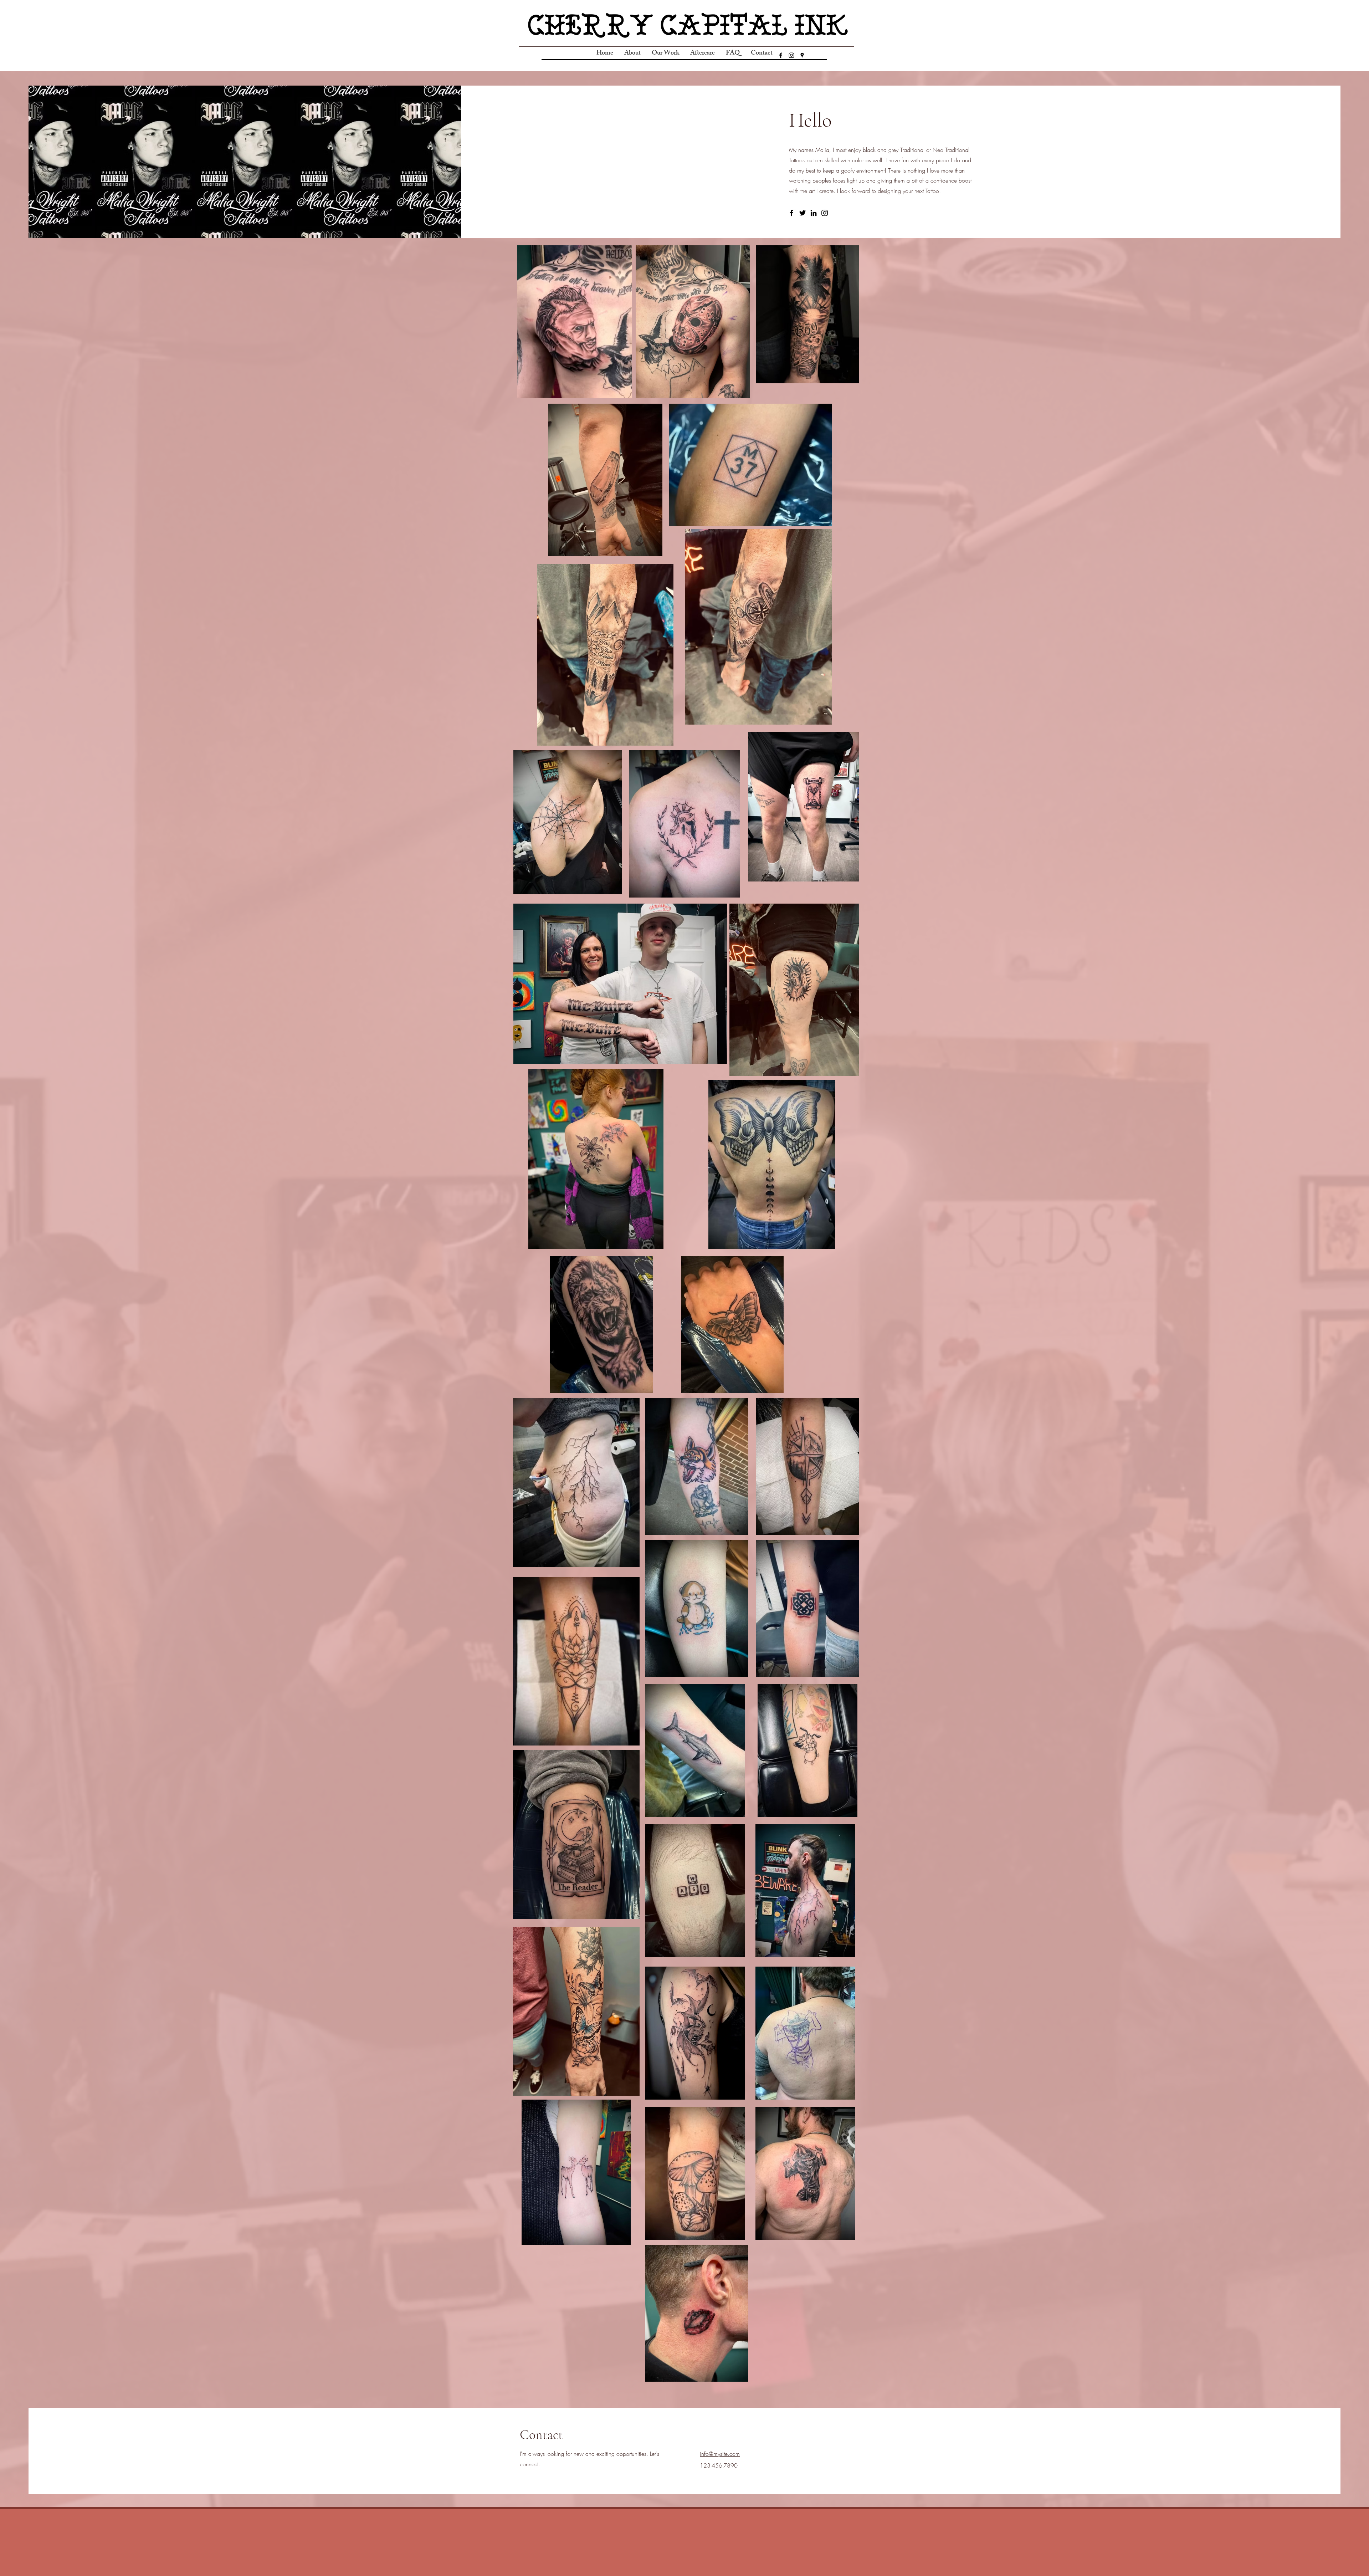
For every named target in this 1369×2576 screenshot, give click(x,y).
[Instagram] (791, 55)
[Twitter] (803, 213)
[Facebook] (781, 55)
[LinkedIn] (814, 213)
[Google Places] (802, 55)
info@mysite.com (720, 2454)
